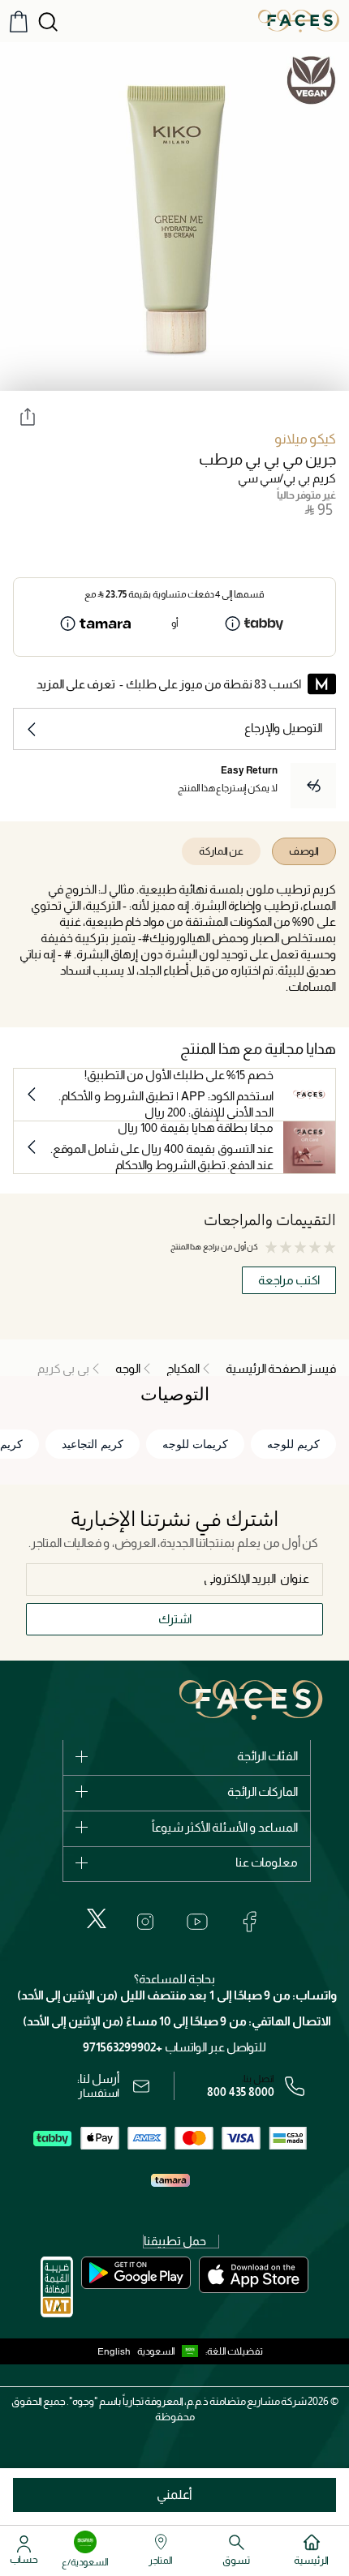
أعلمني (174, 2495)
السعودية (156, 2351)
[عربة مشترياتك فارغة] (19, 21)
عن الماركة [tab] (221, 851)
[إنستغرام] (145, 1922)
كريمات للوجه (195, 1444)
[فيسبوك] (249, 1922)
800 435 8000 (241, 2092)
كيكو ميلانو (305, 439)
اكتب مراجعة (289, 1280)
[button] (171, 2351)
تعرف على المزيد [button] (76, 684)
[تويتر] (97, 1918)
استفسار (99, 2093)
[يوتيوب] (197, 1922)
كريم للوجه (293, 1444)
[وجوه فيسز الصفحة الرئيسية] (299, 20)
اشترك (175, 1619)
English (114, 2351)
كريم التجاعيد (93, 1444)
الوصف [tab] (304, 851)
